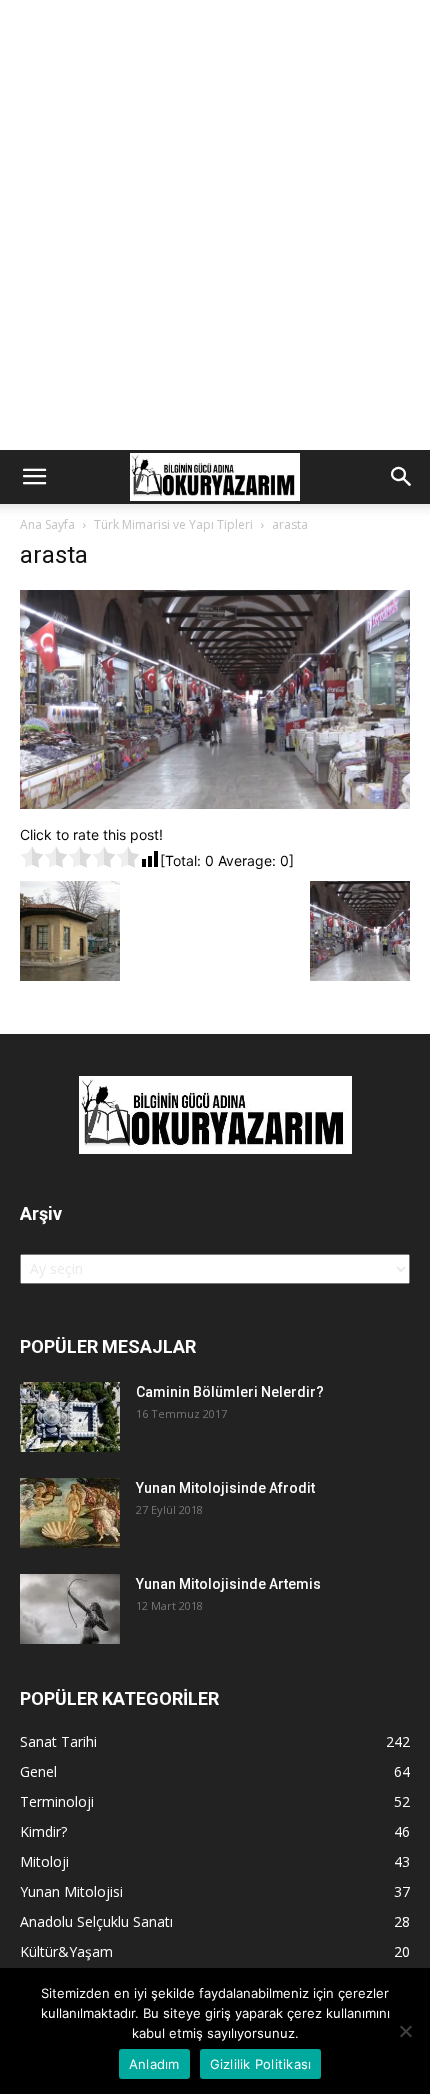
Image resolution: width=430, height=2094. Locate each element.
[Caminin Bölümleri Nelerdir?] (70, 1417)
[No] (405, 2031)
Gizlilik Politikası (261, 2064)
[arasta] (215, 803)
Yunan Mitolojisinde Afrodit (225, 1488)
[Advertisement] (215, 225)
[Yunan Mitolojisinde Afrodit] (70, 1513)
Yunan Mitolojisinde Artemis (228, 1584)
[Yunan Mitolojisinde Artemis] (70, 1609)
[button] (34, 477)
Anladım (154, 2064)
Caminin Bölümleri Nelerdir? (230, 1392)
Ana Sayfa (47, 524)
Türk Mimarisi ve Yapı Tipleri (173, 524)
